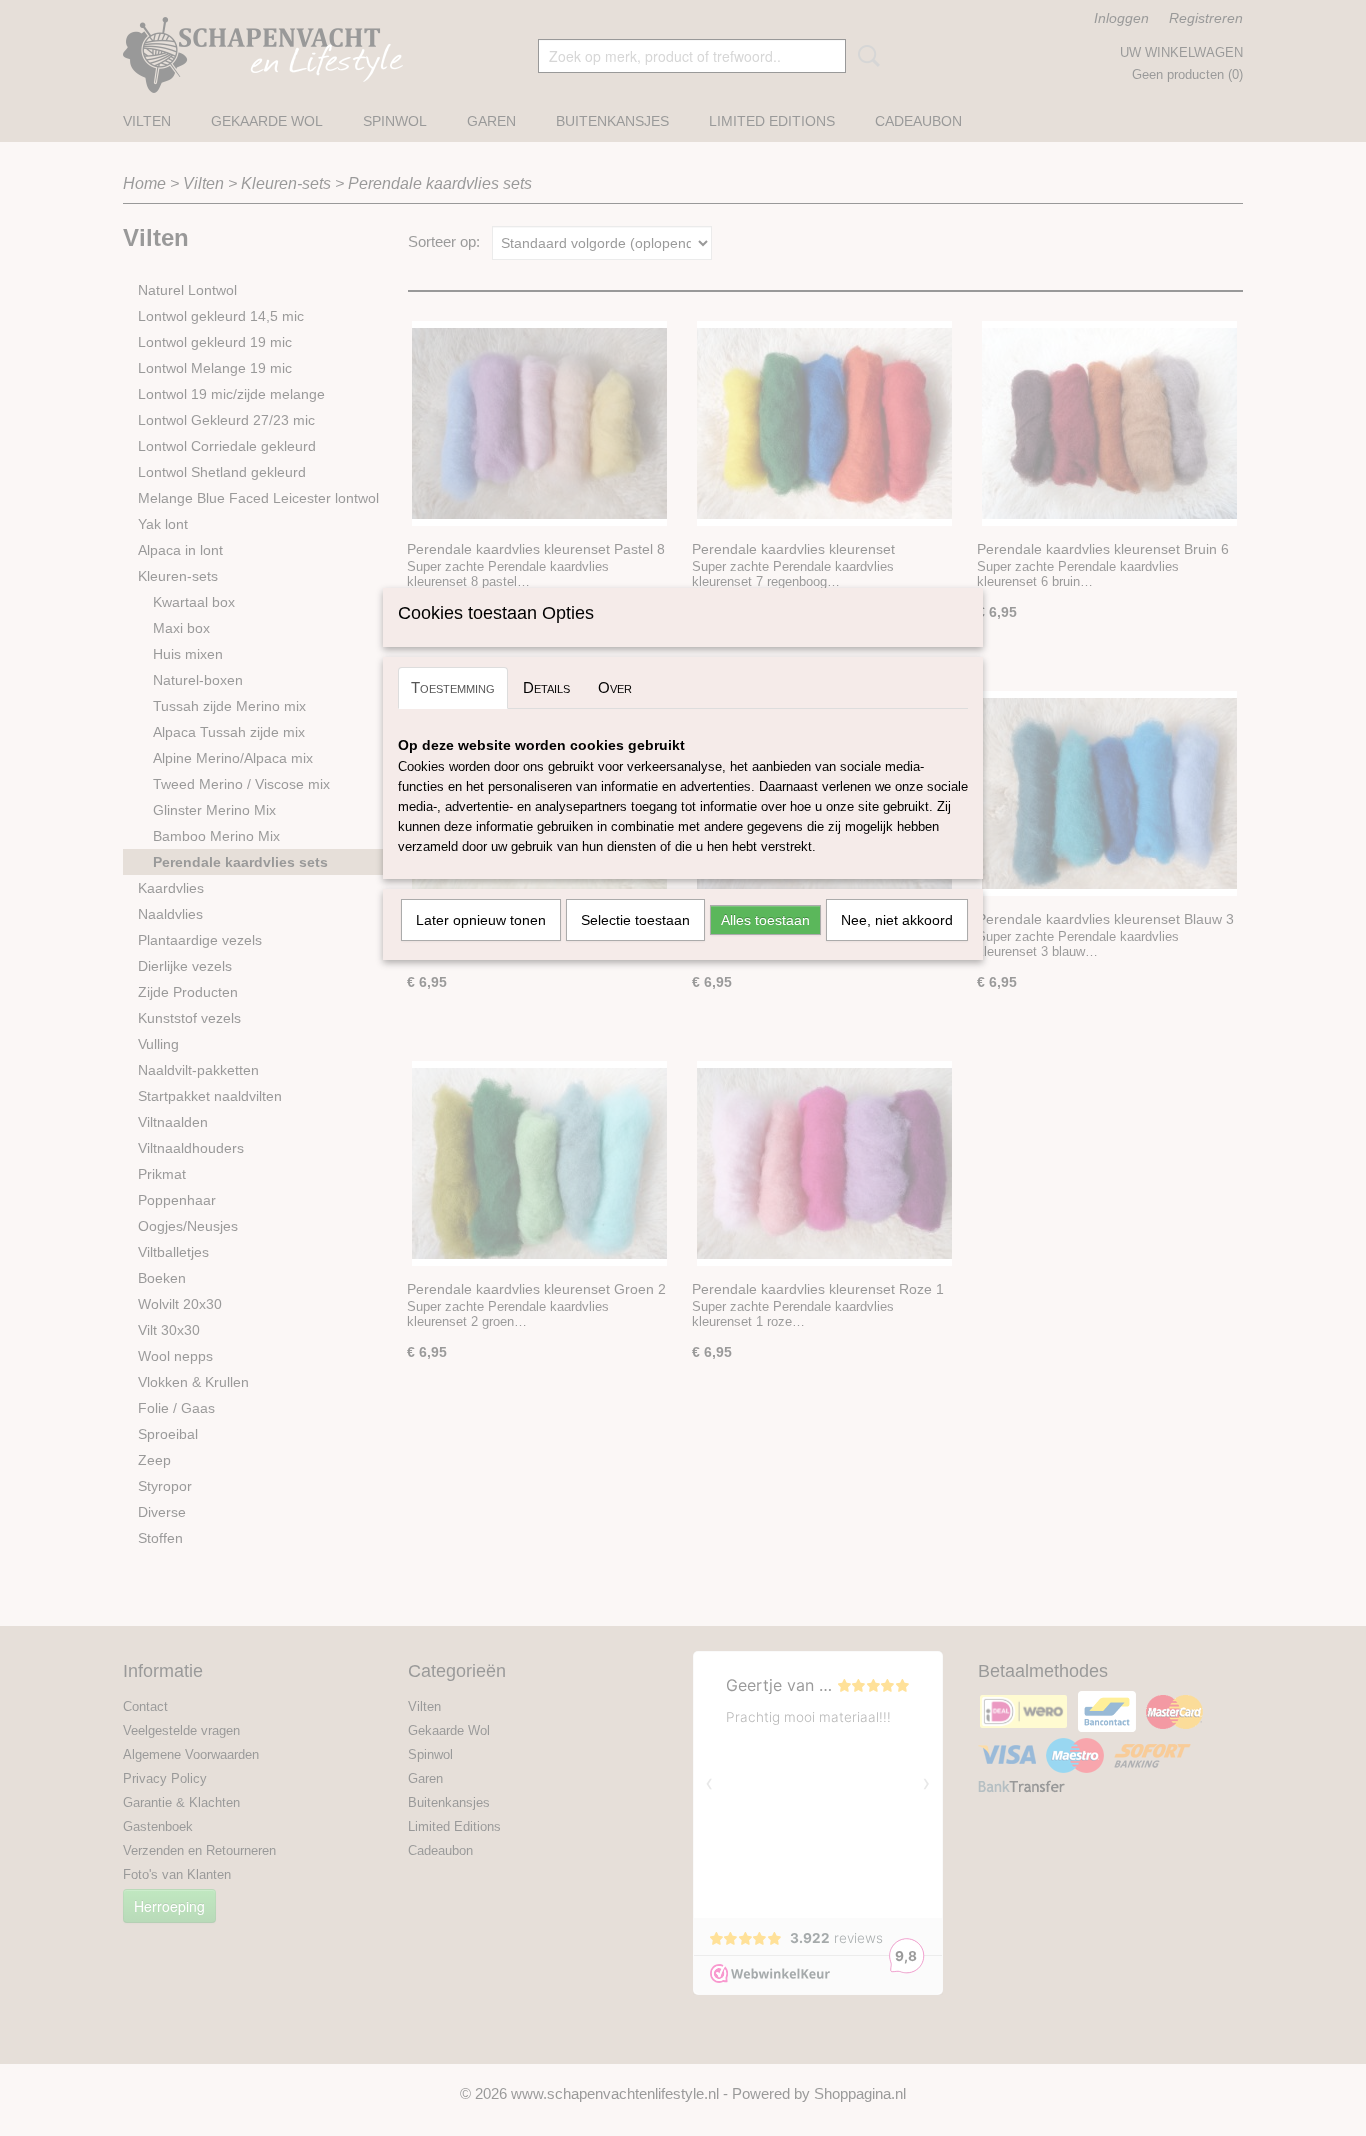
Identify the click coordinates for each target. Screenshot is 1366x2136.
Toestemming (453, 687)
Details (546, 687)
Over (615, 687)
